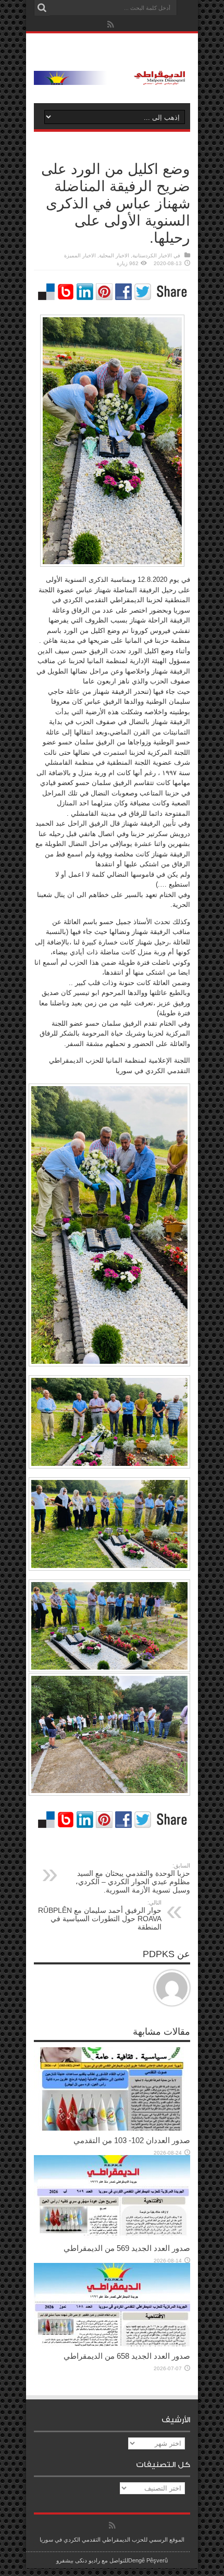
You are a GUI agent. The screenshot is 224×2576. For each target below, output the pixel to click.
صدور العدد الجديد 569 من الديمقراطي (127, 2248)
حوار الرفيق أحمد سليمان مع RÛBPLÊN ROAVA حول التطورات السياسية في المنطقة (100, 1915)
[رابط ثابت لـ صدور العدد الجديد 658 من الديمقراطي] (112, 2344)
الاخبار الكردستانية (152, 256)
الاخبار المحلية (114, 256)
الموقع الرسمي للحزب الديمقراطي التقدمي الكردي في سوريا (112, 2540)
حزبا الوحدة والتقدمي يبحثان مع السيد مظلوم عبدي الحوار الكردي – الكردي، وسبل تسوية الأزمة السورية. (133, 1878)
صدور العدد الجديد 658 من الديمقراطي (127, 2356)
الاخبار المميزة (80, 256)
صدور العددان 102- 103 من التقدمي (132, 2140)
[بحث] (42, 8)
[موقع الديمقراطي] (112, 77)
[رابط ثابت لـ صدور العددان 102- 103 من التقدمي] (112, 2128)
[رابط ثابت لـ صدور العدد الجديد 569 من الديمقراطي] (112, 2236)
